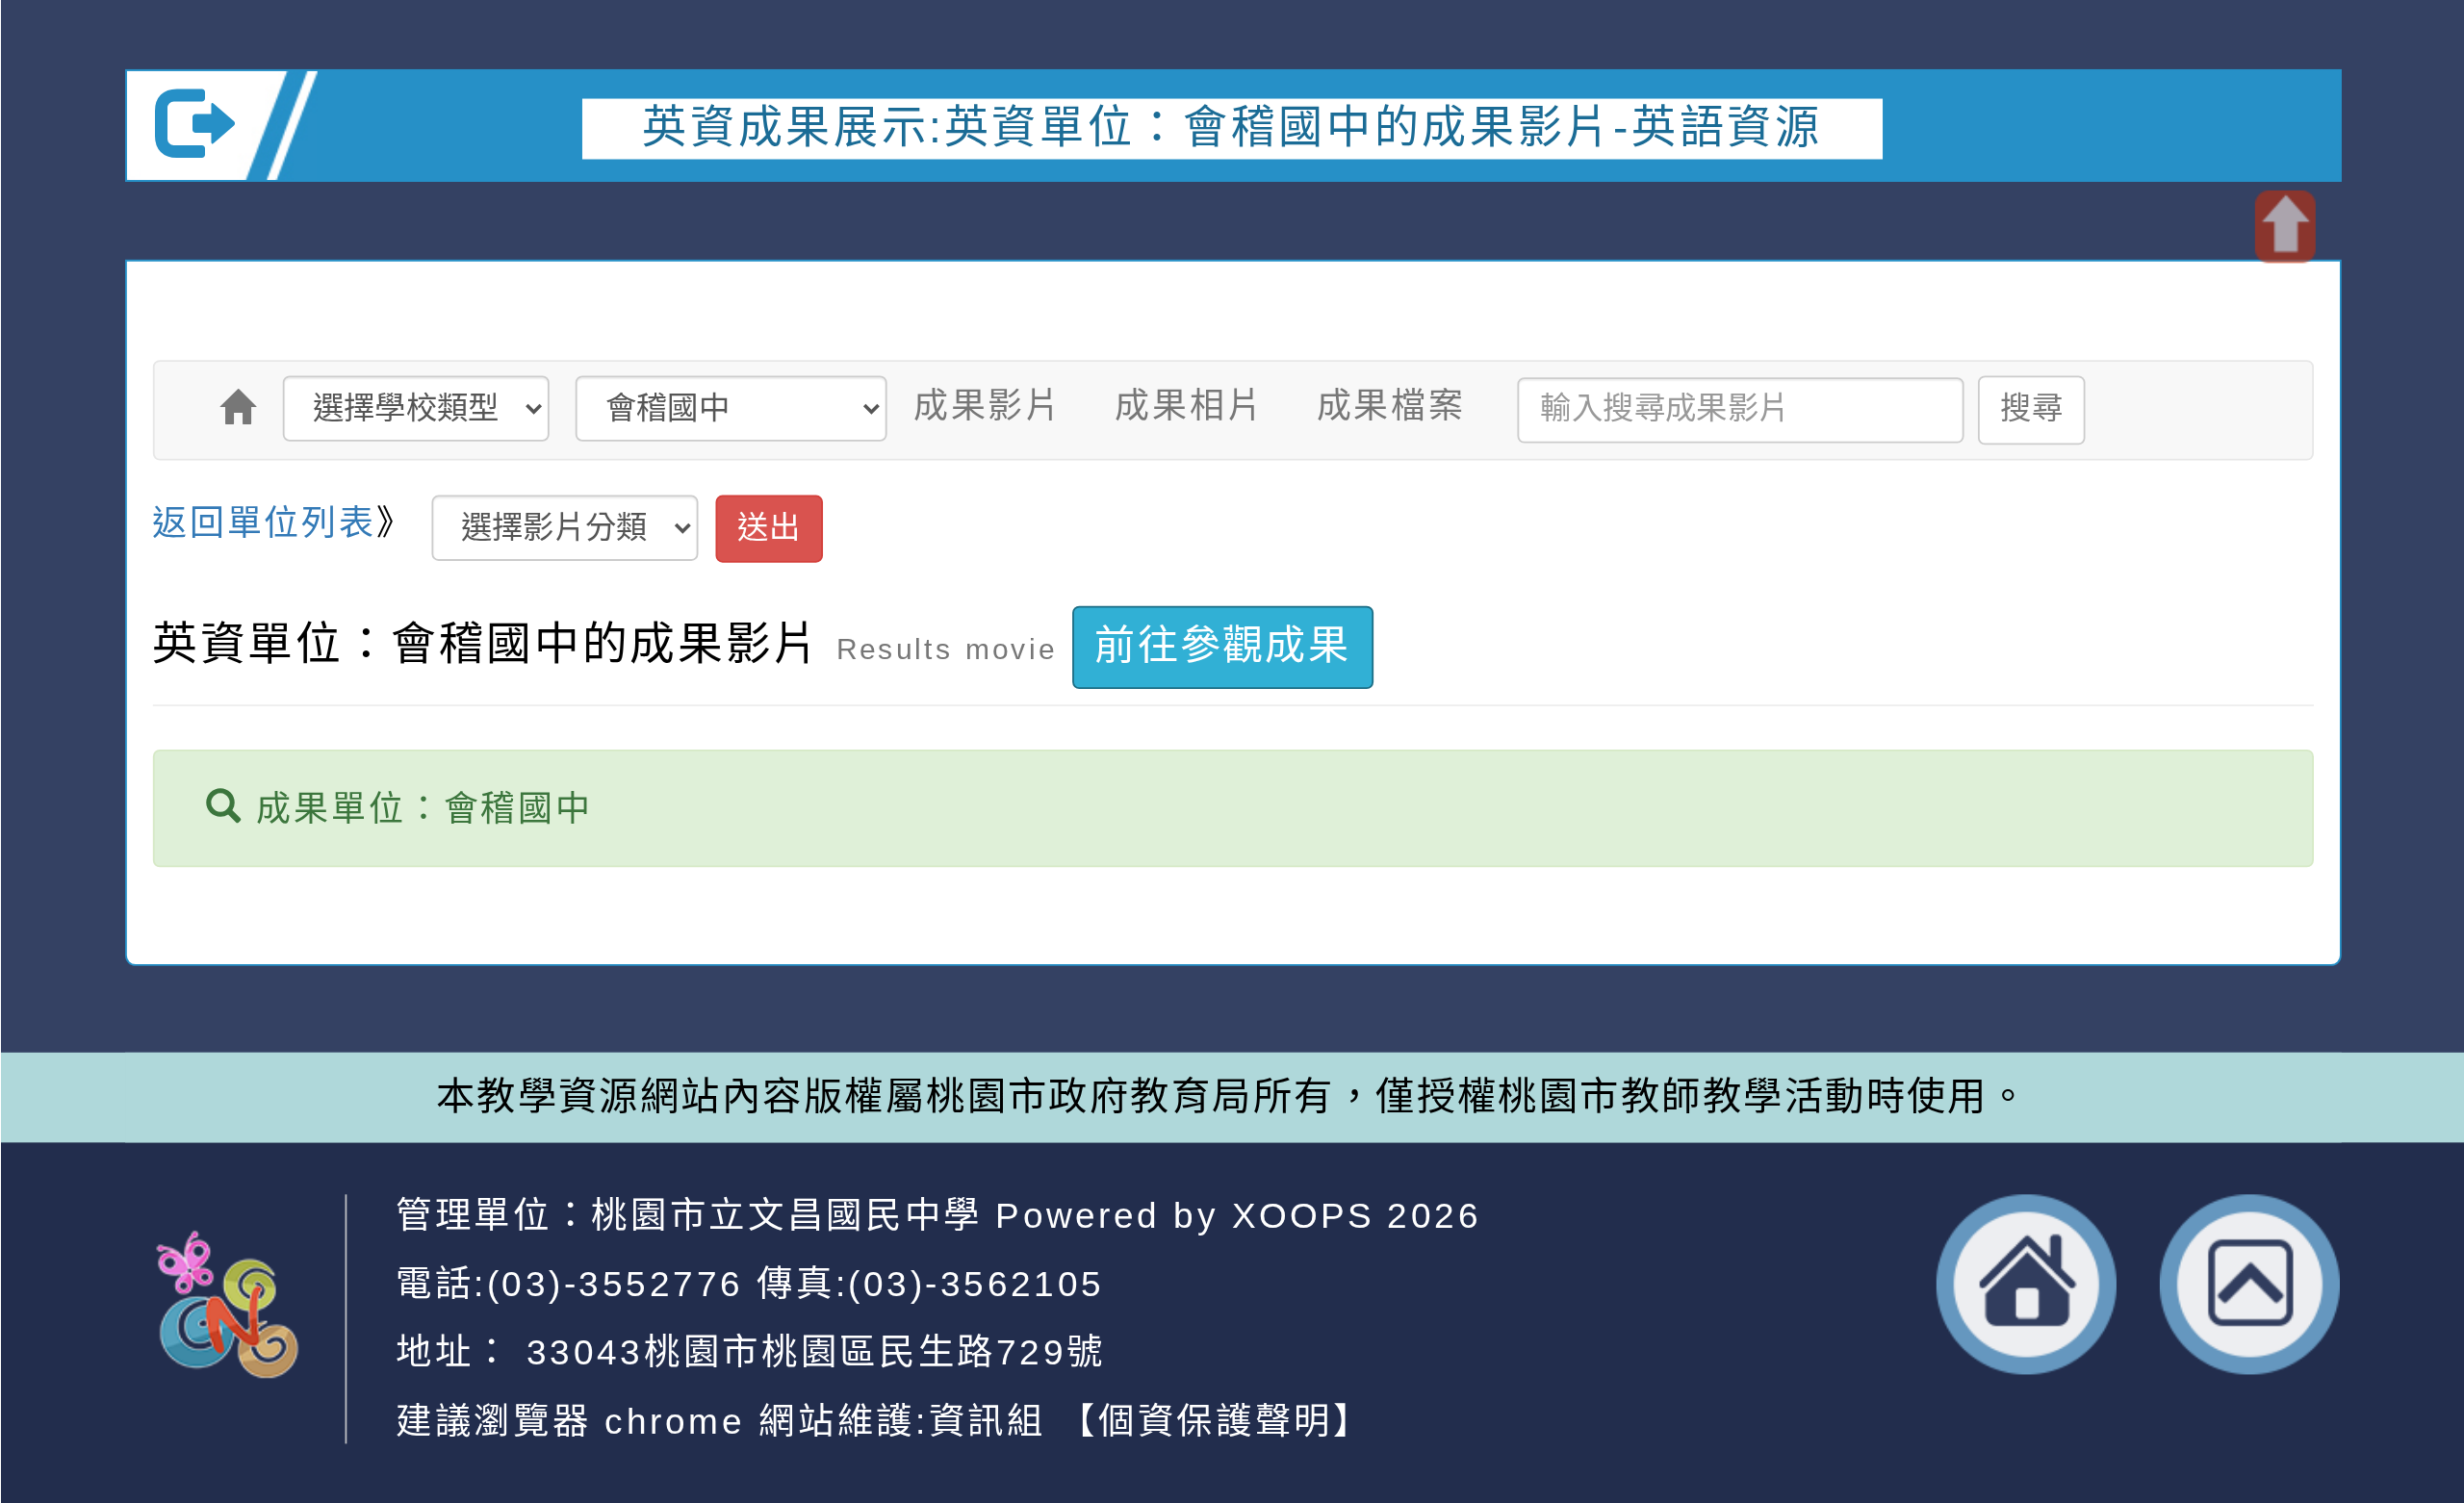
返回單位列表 (263, 522)
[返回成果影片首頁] (238, 408)
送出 (769, 527)
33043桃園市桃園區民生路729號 (808, 1351)
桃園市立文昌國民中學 (787, 1215)
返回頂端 (2250, 1285)
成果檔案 (1390, 405)
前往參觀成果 (1222, 646)
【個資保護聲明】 (1215, 1420)
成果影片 (987, 405)
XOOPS (1303, 1215)
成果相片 (1189, 405)
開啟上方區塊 (2284, 227)
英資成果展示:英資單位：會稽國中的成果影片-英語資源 (1232, 126)
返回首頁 (2027, 1285)
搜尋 (2031, 409)
